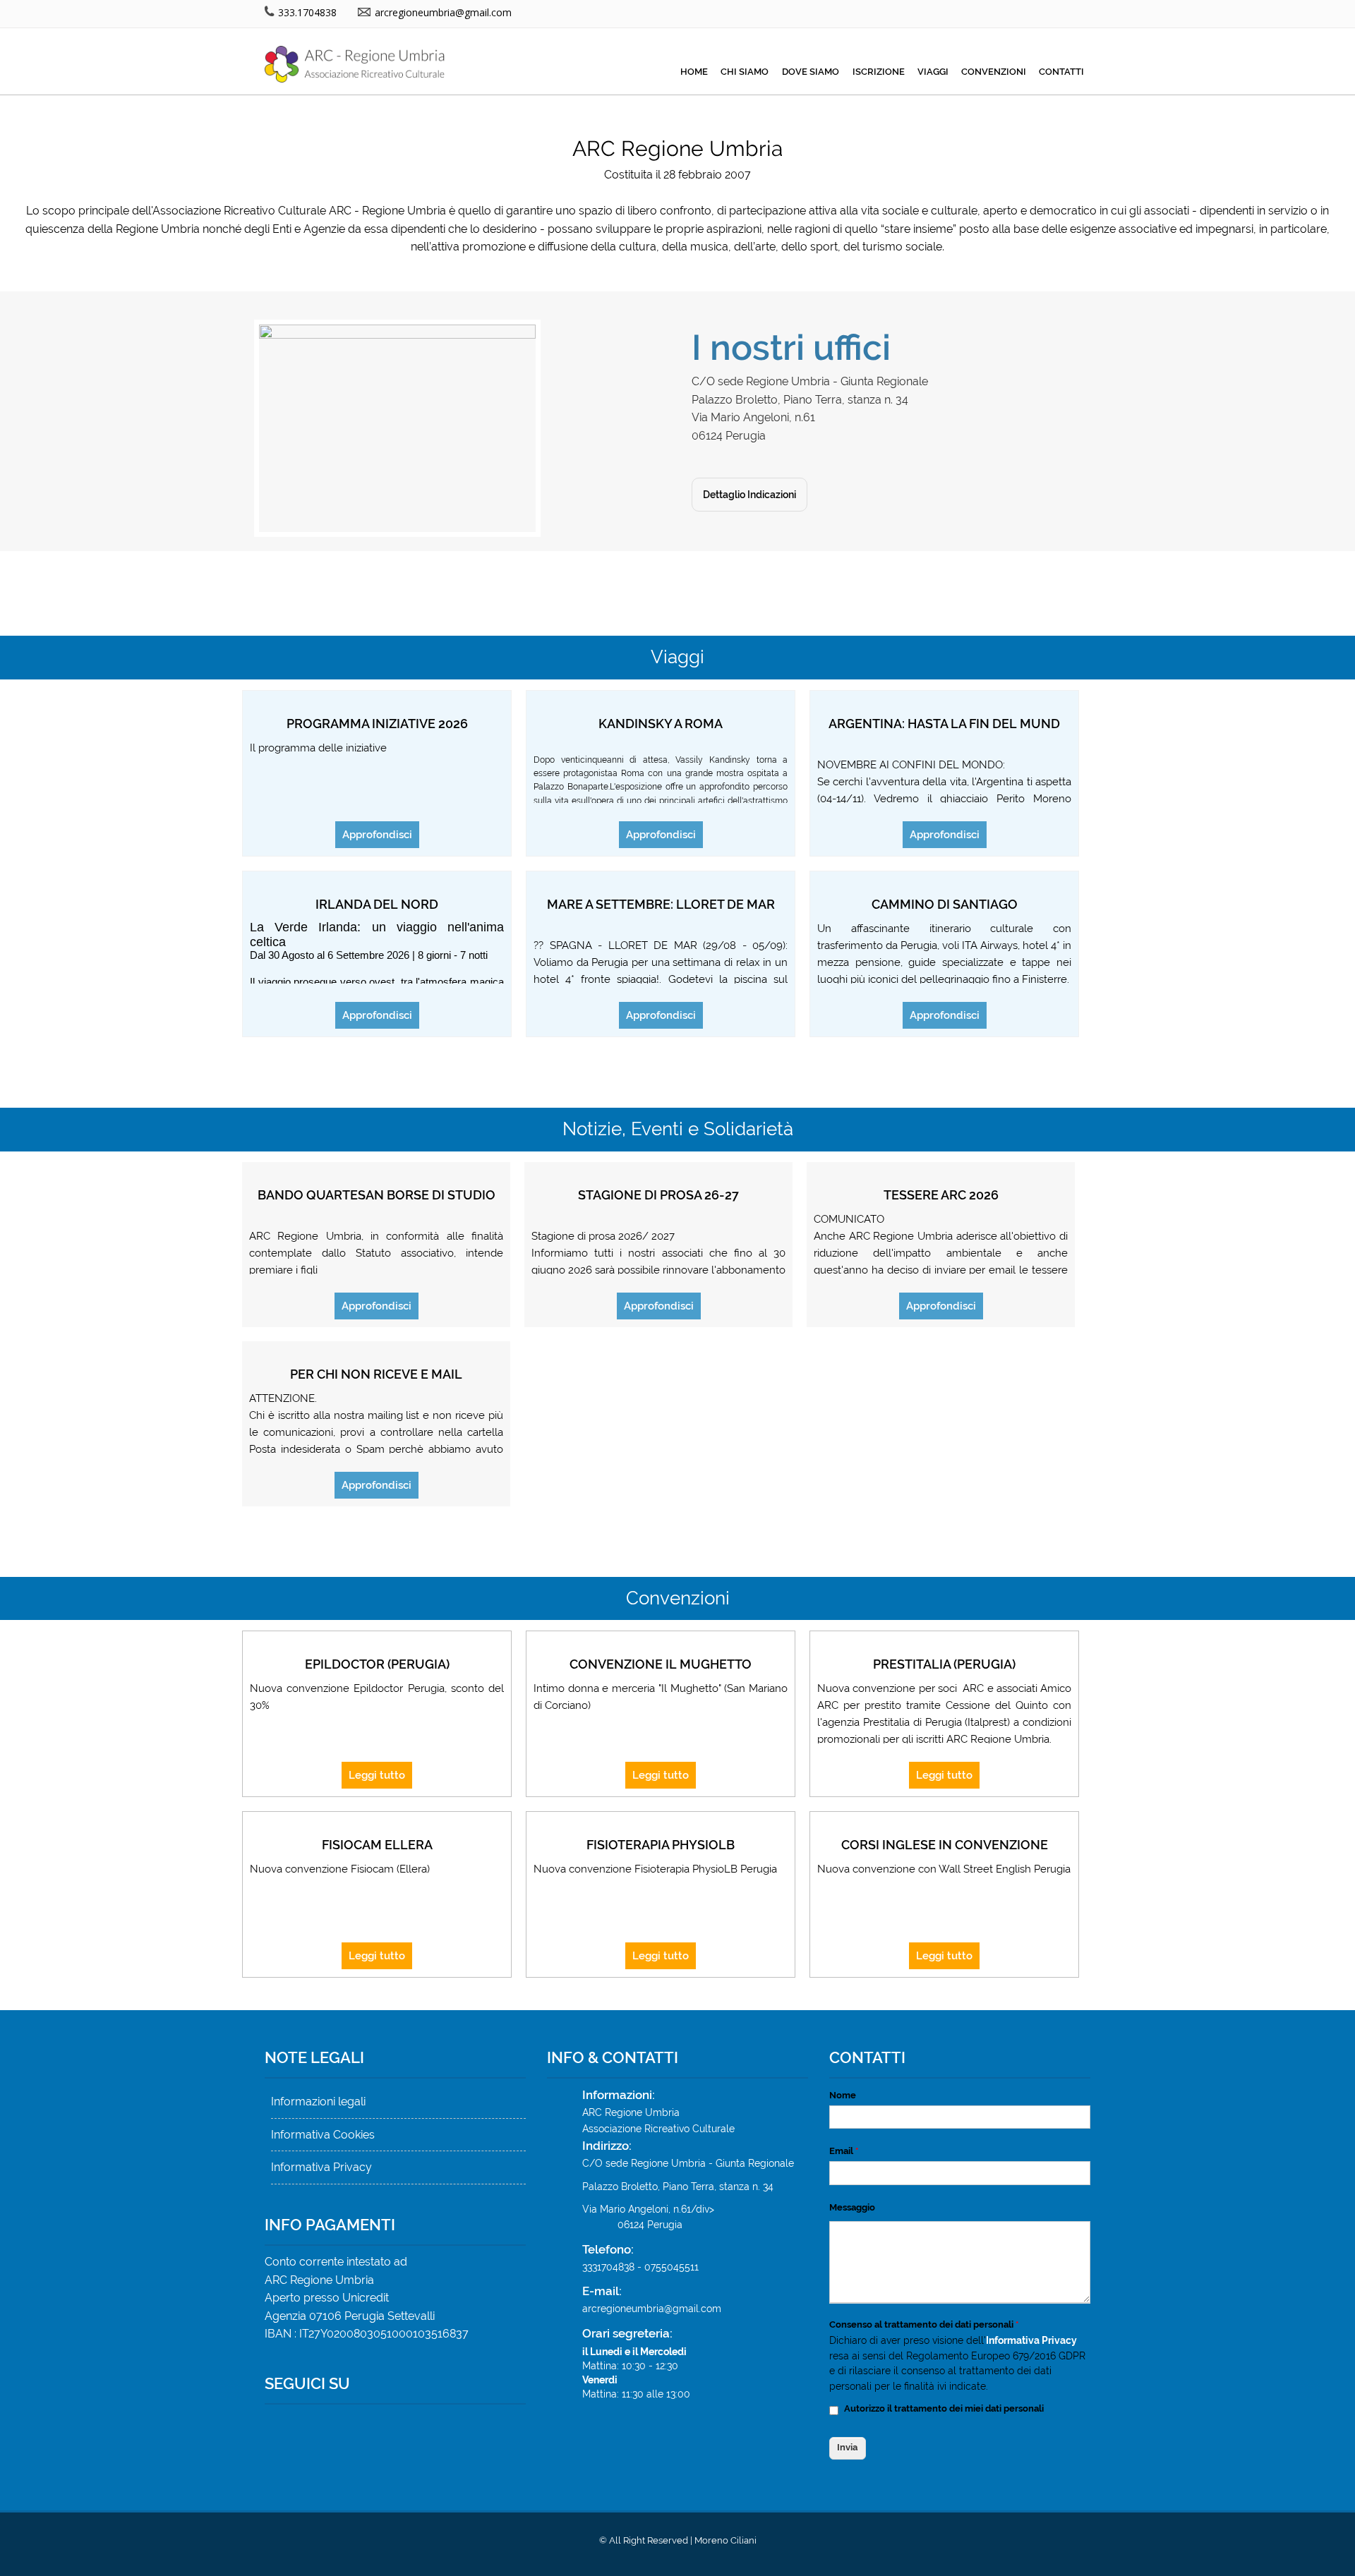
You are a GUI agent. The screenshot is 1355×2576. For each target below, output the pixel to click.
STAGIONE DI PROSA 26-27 (658, 1195)
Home (694, 72)
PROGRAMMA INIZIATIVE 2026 (377, 724)
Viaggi (933, 72)
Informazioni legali (318, 2102)
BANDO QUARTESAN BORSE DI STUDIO (377, 1195)
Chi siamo (745, 72)
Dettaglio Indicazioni (749, 495)
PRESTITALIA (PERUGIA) (944, 1664)
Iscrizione (879, 72)
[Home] (360, 79)
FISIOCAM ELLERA (377, 1845)
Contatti (1061, 72)
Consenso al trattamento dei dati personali (924, 2324)
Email (844, 2151)
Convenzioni (994, 72)
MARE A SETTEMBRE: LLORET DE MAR (661, 904)
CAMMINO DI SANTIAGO (945, 904)
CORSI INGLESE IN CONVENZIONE (945, 1845)
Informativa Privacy (321, 2167)
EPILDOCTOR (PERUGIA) (377, 1664)
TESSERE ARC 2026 (941, 1195)
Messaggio (852, 2207)
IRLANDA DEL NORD (377, 904)
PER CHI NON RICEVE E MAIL (376, 1374)
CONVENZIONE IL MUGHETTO (661, 1664)
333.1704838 (306, 12)
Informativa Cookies (323, 2135)
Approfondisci (377, 835)
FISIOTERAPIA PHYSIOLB (661, 1845)
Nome (843, 2095)
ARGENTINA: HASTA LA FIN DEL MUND (944, 724)
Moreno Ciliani (725, 2540)
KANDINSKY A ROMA (661, 724)
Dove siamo (811, 72)
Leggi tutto (377, 1775)
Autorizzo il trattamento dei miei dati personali (944, 2408)
